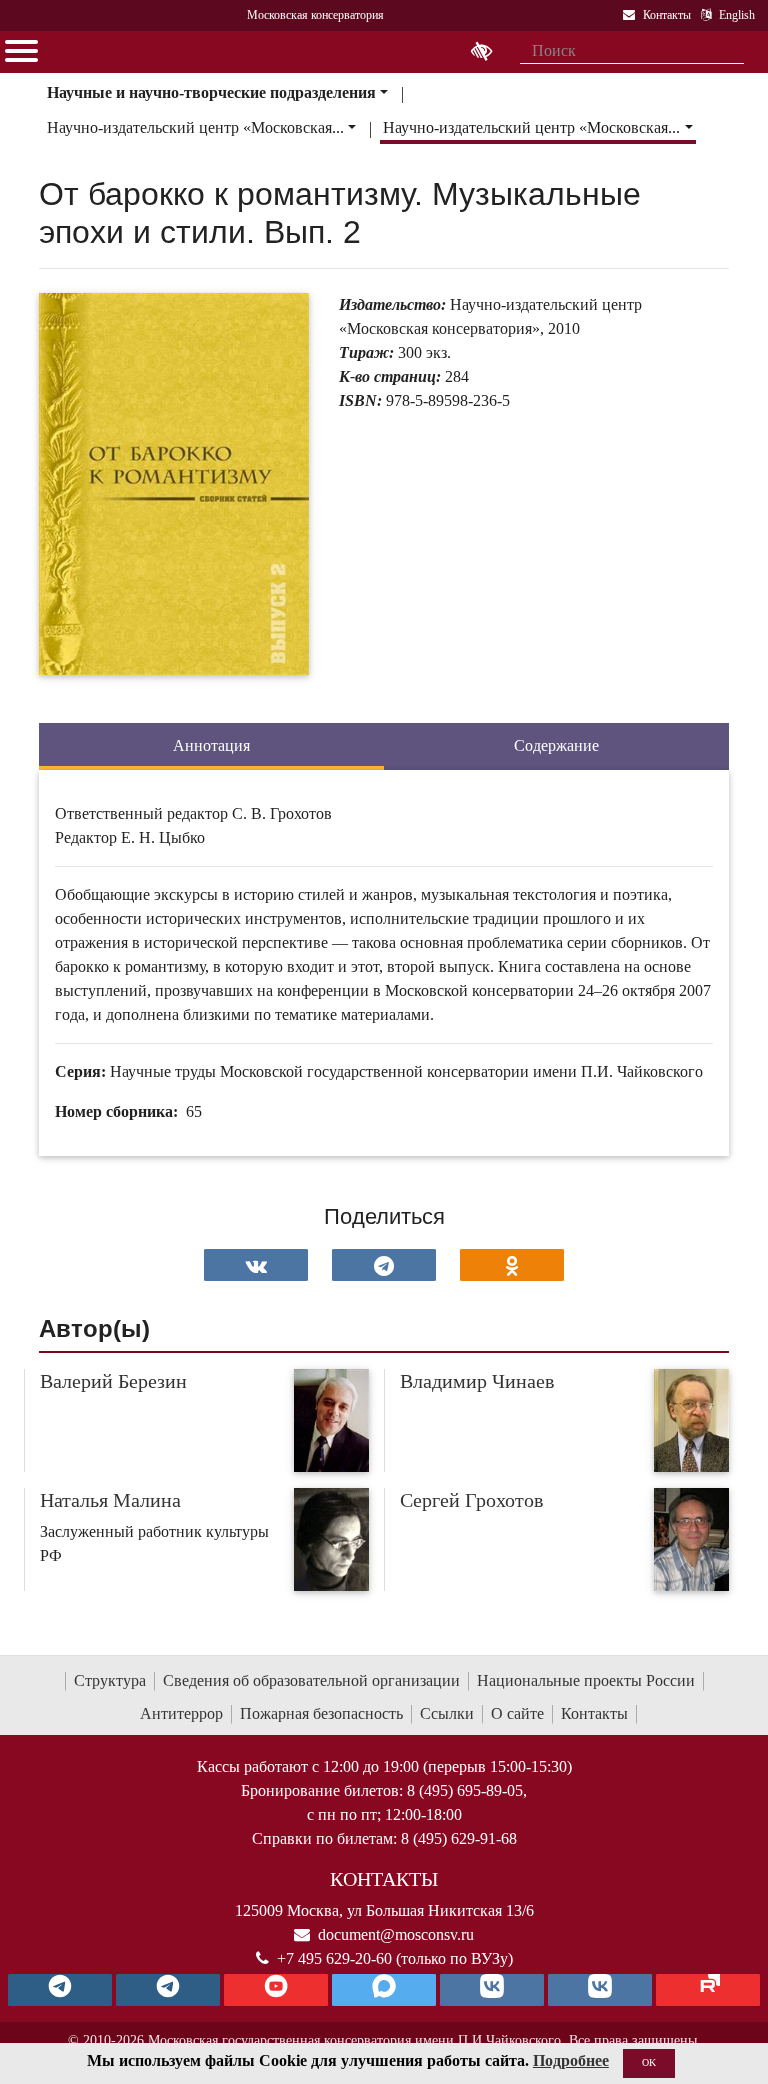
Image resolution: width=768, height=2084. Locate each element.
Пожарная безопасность (321, 1713)
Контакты (594, 1713)
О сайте (517, 1713)
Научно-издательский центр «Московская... (195, 127)
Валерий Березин (113, 1381)
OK (649, 2062)
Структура (110, 1680)
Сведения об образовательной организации (311, 1680)
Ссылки (447, 1713)
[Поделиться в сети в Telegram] (384, 1265)
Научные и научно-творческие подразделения (211, 92)
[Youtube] (276, 1990)
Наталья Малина (110, 1500)
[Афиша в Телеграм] (708, 1990)
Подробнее (571, 2060)
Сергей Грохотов (471, 1500)
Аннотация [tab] (211, 745)
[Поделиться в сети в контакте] (256, 1265)
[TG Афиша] (168, 1990)
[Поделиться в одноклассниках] (512, 1265)
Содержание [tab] (556, 745)
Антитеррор (181, 1713)
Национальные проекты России (586, 1680)
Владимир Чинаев (477, 1381)
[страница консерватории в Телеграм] (60, 1990)
